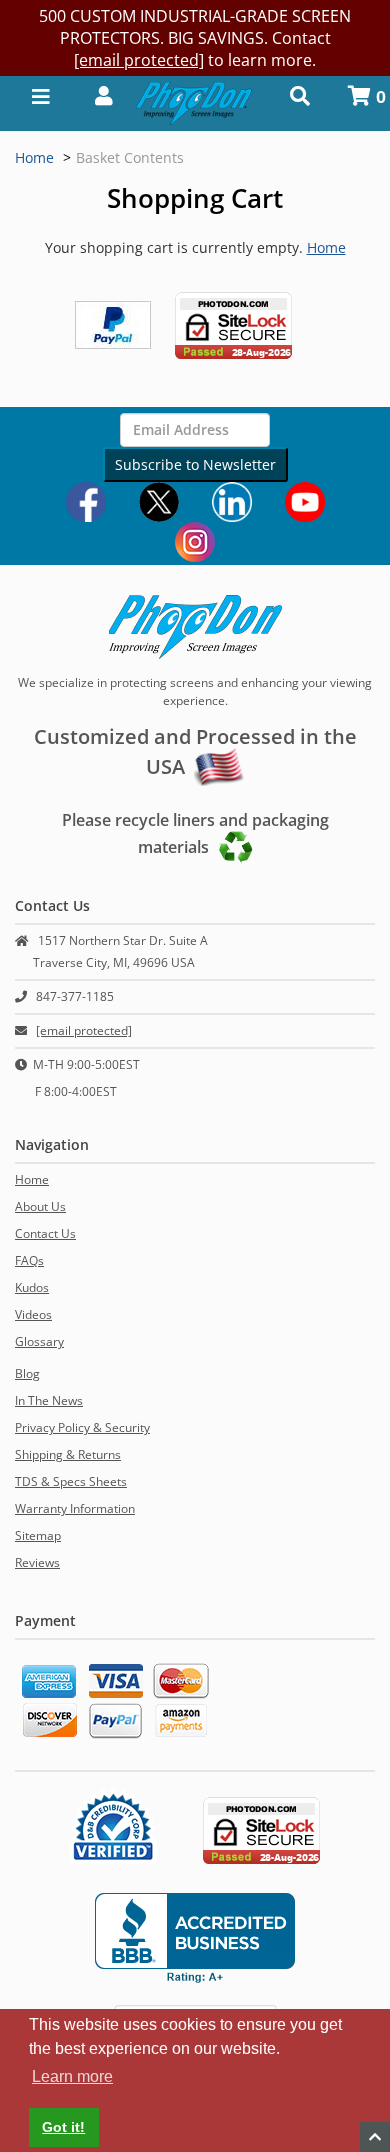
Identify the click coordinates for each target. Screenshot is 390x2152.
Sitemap (38, 1535)
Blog (27, 1373)
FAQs (29, 1260)
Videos (33, 1314)
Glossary (39, 1341)
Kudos (32, 1287)
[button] (98, 94)
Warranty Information (75, 1508)
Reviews (37, 1562)
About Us (40, 1206)
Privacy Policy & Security (82, 1427)
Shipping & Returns (68, 1454)
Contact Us (45, 1233)
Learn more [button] (72, 2076)
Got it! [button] (63, 2127)
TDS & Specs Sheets (71, 1481)
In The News (49, 1400)
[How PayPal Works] (113, 323)
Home (34, 157)
